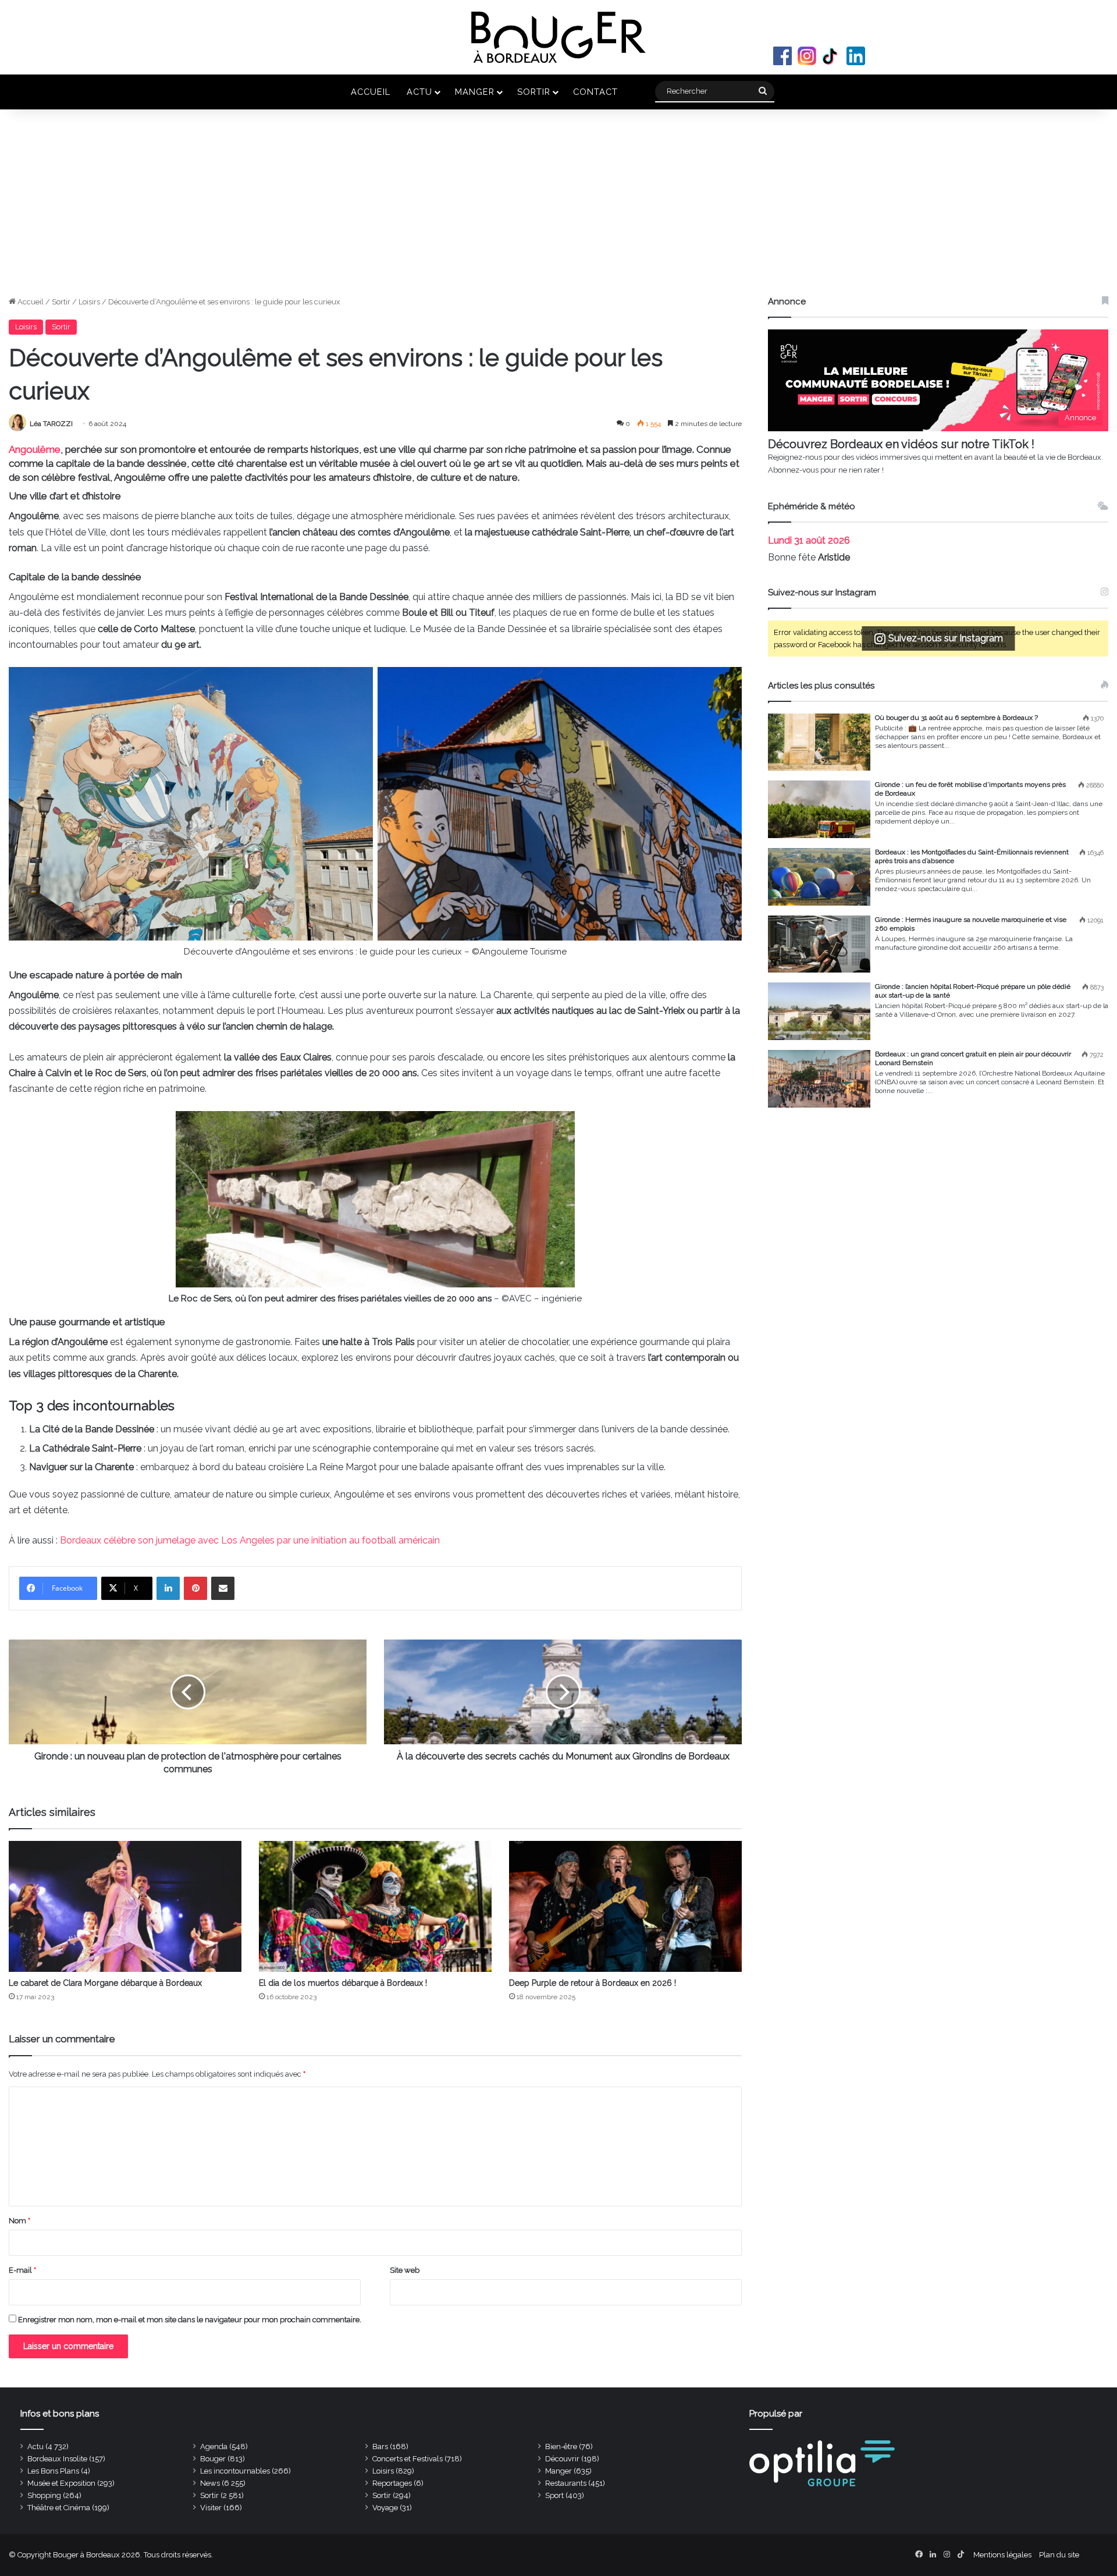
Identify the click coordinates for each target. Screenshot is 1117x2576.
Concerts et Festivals (408, 2459)
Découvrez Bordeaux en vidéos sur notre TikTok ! (901, 444)
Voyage (385, 2508)
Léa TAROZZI (51, 424)
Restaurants (566, 2483)
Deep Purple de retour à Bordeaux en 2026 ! (593, 1983)
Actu (419, 92)
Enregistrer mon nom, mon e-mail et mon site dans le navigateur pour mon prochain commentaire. (190, 2320)
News (210, 2483)
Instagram (807, 56)
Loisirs (89, 302)
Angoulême (35, 449)
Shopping (44, 2495)
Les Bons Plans (53, 2471)
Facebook (782, 56)
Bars (380, 2447)
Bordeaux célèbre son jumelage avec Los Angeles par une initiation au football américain (250, 1540)
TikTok (831, 56)
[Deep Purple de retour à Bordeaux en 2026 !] (625, 1906)
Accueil (371, 92)
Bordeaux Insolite (57, 2459)
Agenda (214, 2447)
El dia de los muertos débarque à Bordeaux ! (343, 1983)
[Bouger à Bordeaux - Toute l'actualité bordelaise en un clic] (558, 37)
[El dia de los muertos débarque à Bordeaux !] (375, 1906)
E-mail (22, 2270)
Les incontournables (235, 2471)
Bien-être (561, 2447)
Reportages (392, 2483)
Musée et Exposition (61, 2483)
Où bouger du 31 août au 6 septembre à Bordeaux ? (956, 718)
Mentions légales (1002, 2555)
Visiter (211, 2508)
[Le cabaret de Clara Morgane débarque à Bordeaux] (125, 1906)
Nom (19, 2221)
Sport (554, 2495)
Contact (595, 92)
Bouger (213, 2459)
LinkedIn (856, 56)
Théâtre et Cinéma (59, 2508)
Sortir (534, 92)
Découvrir (562, 2459)
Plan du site (1059, 2555)
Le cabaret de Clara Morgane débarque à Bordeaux (105, 1983)
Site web (405, 2270)
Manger (475, 92)
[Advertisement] (558, 208)
